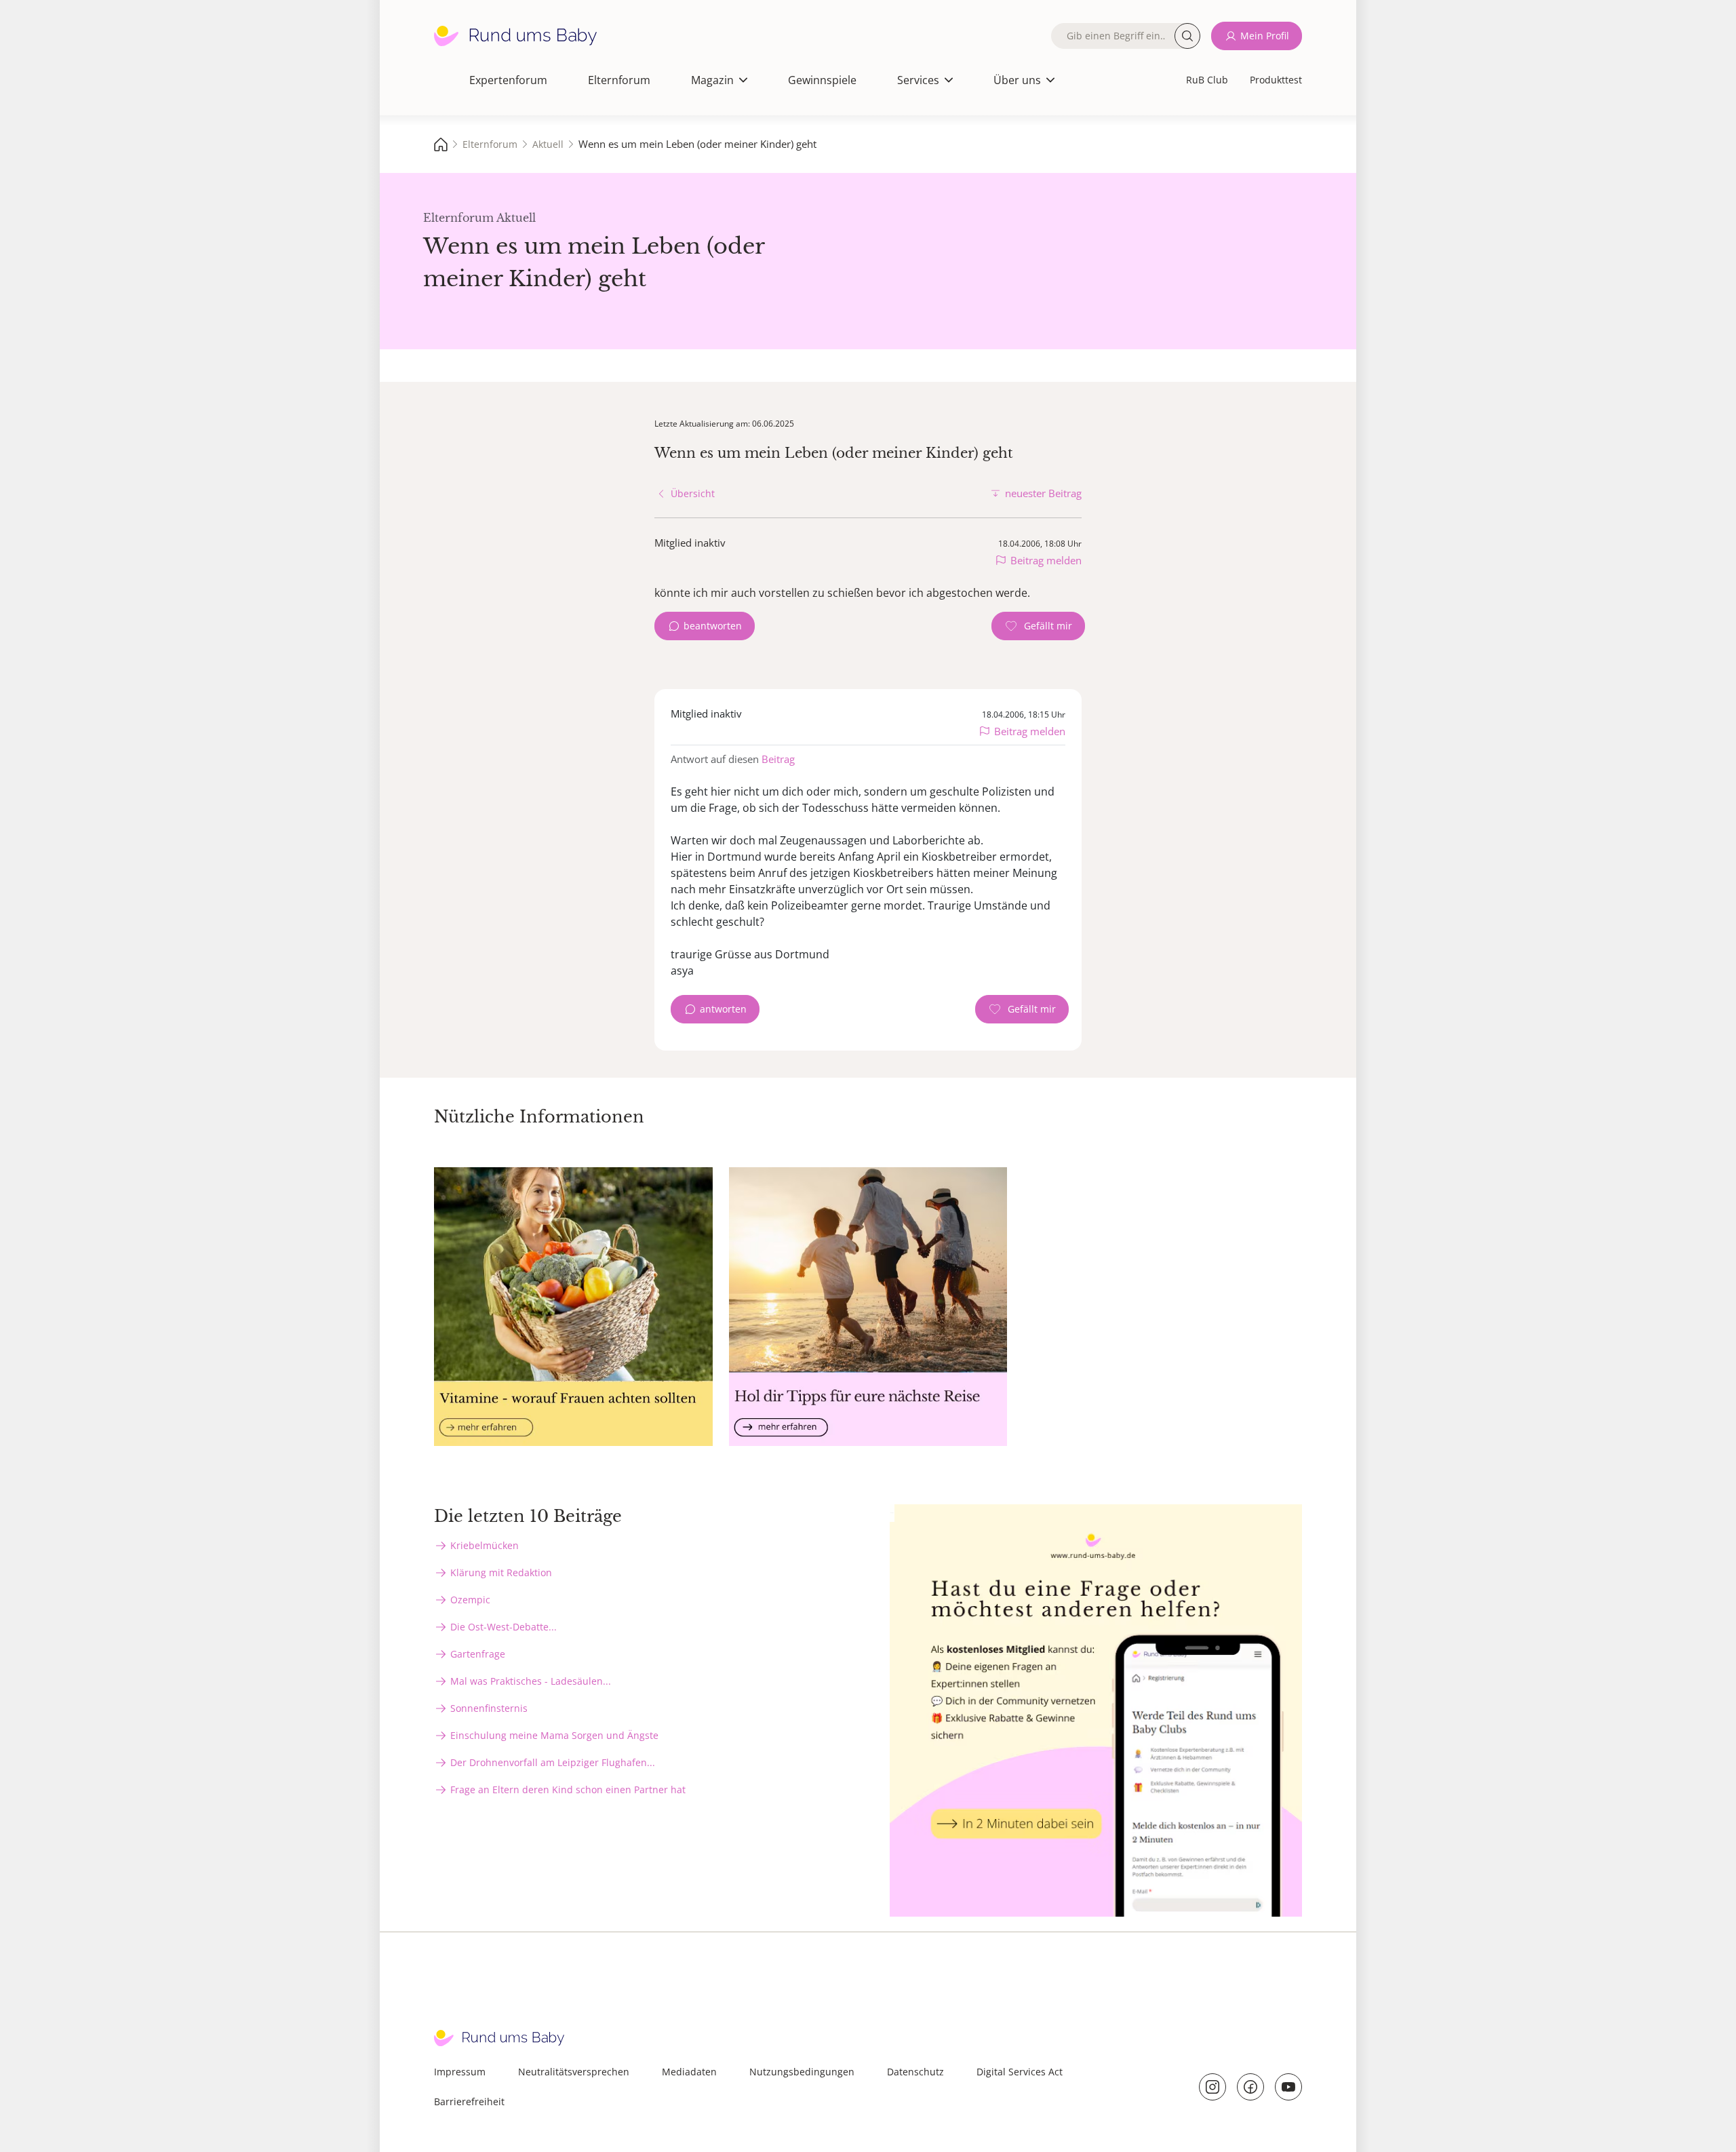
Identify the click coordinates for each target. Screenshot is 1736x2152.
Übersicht (693, 493)
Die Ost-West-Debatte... (504, 1627)
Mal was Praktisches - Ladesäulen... (531, 1681)
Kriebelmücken (485, 1545)
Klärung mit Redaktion (501, 1572)
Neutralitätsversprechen (574, 2072)
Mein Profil (1265, 36)
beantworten (713, 626)
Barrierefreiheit (469, 2101)
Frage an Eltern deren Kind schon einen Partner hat (568, 1789)
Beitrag (778, 759)
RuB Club (1207, 80)
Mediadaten (689, 2072)
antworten (723, 1009)
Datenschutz (915, 2072)
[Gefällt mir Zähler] (1038, 626)
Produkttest (1276, 80)
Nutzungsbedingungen (802, 2072)
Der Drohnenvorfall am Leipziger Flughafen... (553, 1762)
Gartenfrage (478, 1654)
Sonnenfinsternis (489, 1708)
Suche (1187, 36)
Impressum (460, 2072)
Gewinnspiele (822, 80)
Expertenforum (508, 80)
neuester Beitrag (1043, 493)
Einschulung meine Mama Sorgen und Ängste (554, 1735)
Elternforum (619, 80)
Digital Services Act (1020, 2072)
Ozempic (470, 1600)
